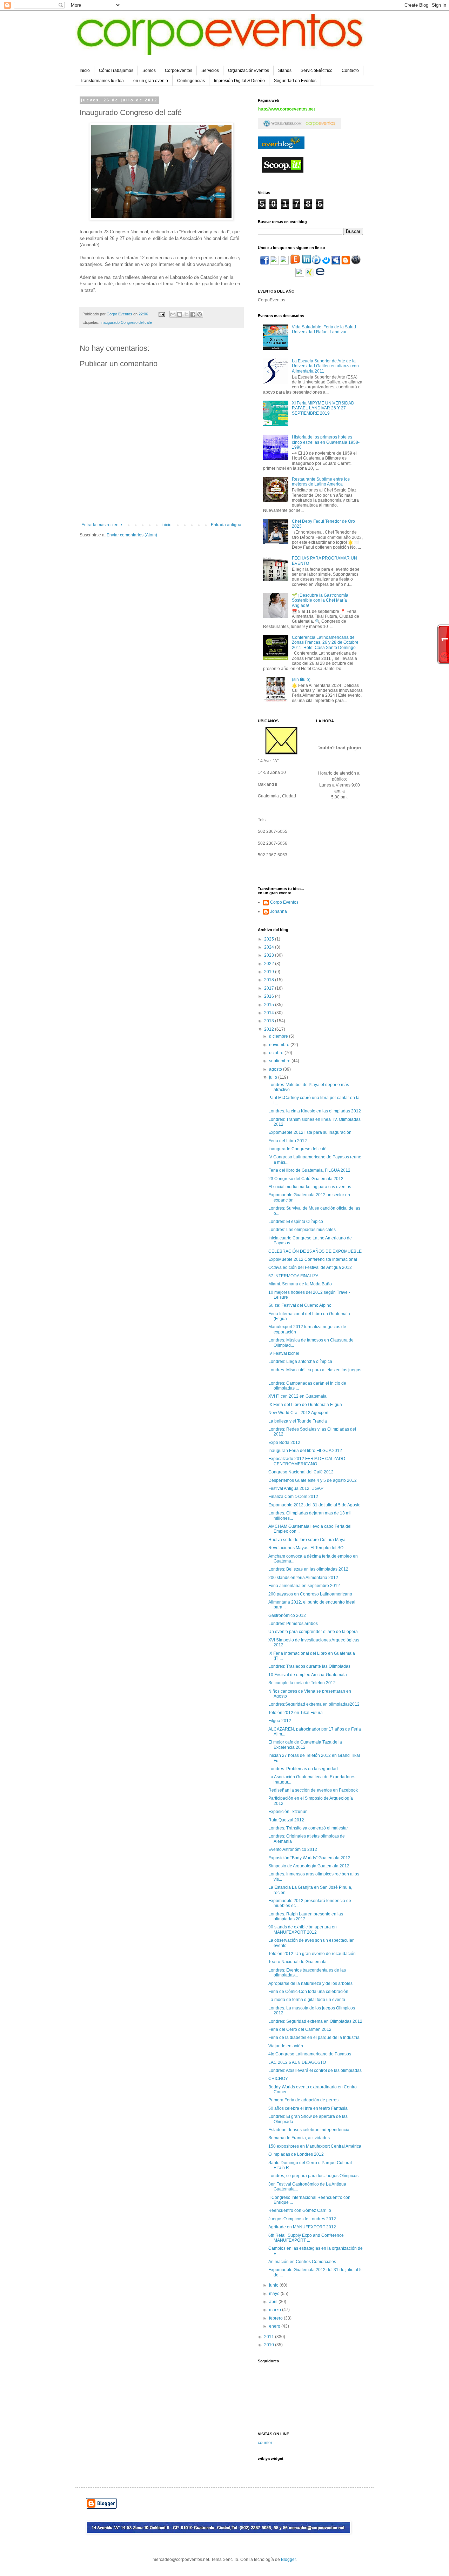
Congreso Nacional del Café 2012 (301, 1472)
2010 (270, 2345)
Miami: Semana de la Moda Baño (300, 1284)
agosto (276, 1069)
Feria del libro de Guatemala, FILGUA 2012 (309, 1170)
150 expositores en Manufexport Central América (315, 2146)
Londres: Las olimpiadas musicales (302, 1230)
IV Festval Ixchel (284, 1353)
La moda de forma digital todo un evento (307, 2000)
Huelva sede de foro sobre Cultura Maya (307, 1540)
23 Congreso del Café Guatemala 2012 (306, 1179)
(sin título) (301, 680)
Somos (149, 71)
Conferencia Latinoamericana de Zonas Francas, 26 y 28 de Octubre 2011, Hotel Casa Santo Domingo (325, 643)
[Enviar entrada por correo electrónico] (161, 314)
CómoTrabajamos (116, 71)
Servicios (210, 71)
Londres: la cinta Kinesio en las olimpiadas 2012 (315, 1111)
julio (274, 1077)
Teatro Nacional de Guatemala (297, 1962)
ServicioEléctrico (317, 71)
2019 (270, 972)
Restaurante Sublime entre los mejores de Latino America (321, 482)
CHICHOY (278, 2079)
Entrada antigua (226, 525)
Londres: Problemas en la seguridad (303, 1769)
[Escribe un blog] (180, 314)
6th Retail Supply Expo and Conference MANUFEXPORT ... (306, 2238)
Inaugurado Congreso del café (126, 322)
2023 (270, 955)
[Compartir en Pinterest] (200, 314)
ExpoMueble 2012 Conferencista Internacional (313, 1259)
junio (274, 2285)
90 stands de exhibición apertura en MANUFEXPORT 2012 (303, 1929)
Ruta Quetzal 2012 (286, 1820)
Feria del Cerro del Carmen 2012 (300, 2029)
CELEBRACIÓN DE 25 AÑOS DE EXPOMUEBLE (315, 1251)
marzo (276, 2310)
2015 (270, 1005)
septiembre (280, 1061)
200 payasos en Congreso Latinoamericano (310, 1594)
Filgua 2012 (280, 1721)
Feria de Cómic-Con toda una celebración (308, 1992)
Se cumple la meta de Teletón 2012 (302, 1683)
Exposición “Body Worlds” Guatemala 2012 (309, 1858)
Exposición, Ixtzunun (288, 1812)
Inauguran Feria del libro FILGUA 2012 (305, 1451)
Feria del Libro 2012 (288, 1141)
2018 (270, 980)
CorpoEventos (179, 71)
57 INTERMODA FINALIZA (293, 1276)
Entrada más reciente (102, 525)
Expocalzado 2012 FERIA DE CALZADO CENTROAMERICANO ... (307, 1461)
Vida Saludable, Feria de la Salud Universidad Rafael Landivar (324, 329)
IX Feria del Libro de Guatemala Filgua (305, 1405)
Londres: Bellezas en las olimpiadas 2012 (308, 1569)
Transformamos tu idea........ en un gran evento (124, 81)
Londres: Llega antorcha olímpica (300, 1361)
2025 (270, 939)
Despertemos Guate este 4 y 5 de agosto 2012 (313, 1480)
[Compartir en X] (186, 314)
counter (265, 2443)
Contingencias (191, 81)
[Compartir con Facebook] (193, 314)
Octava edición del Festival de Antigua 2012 (310, 1267)
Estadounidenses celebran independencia (309, 2130)
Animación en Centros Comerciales (302, 2262)
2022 (270, 964)
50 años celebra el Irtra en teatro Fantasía (308, 2108)
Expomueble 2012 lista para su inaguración (310, 1132)
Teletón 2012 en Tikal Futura (296, 1713)
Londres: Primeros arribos (293, 1624)
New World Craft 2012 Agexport (298, 1413)
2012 (270, 1029)
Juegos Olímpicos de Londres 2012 (302, 2219)
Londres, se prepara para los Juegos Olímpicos (313, 2176)
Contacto (350, 71)
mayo (275, 2294)
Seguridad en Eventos (295, 81)
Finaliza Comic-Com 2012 (293, 1497)
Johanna (279, 911)
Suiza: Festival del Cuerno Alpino (300, 1305)
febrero (276, 2318)
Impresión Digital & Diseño (239, 81)
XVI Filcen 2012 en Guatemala (297, 1396)
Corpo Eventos (284, 902)
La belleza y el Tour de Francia (298, 1421)
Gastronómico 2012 (287, 1615)
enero (275, 2326)
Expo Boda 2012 (284, 1443)
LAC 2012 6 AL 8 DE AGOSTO (297, 2062)
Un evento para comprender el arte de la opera (313, 1632)
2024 (270, 947)
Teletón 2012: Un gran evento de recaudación (312, 1954)
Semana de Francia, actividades (299, 2138)
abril (274, 2302)
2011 (270, 2337)
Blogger (288, 2560)
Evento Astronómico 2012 (293, 1849)
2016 (270, 996)
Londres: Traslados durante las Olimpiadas (309, 1666)
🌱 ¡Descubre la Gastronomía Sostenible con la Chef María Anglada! (320, 600)
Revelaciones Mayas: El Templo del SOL (307, 1548)
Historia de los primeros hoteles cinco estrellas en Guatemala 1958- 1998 (326, 442)
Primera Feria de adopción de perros (303, 2100)
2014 (270, 1013)
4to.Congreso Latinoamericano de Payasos (310, 2054)
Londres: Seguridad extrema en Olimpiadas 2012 (315, 2021)
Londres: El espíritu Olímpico (296, 1222)
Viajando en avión (286, 2046)
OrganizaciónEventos (249, 71)
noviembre (280, 1045)
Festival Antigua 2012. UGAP (296, 1488)
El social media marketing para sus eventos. (310, 1187)
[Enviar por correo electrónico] (173, 314)
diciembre (279, 1036)
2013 (270, 1021)
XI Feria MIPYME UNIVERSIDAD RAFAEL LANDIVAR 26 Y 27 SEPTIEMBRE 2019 (323, 408)
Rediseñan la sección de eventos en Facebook (313, 1790)
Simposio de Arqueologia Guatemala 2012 (309, 1866)
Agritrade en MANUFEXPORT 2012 (302, 2227)
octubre (277, 1053)
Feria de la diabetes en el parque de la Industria (314, 2038)
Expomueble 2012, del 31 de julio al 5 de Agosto (314, 1505)
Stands (285, 71)
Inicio (85, 71)
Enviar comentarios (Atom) (132, 535)
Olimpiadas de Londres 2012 (296, 2154)
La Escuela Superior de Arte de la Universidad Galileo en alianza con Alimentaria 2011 (325, 366)
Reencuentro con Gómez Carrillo (300, 2210)
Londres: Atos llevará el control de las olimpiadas (315, 2070)
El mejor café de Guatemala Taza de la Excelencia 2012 (305, 1745)
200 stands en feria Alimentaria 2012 (303, 1578)
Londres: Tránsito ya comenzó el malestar (308, 1828)
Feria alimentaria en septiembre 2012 (304, 1586)
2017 (270, 988)
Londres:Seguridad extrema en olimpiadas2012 (314, 1704)
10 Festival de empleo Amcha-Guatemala (308, 1675)
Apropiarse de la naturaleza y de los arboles (310, 1983)
